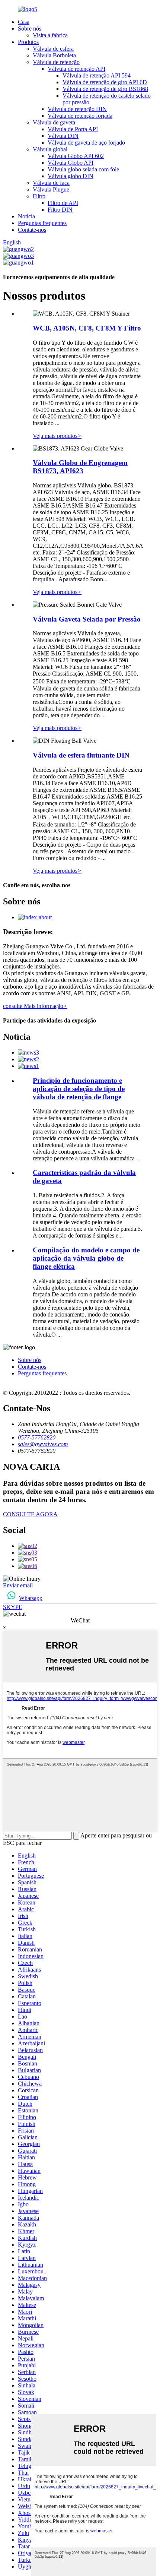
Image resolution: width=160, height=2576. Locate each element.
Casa (24, 22)
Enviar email (18, 1585)
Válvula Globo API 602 (76, 156)
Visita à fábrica (50, 35)
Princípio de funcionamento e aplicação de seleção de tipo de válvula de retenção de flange (79, 1089)
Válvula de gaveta (54, 122)
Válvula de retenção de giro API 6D (105, 82)
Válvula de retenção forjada (80, 116)
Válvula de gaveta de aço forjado (86, 143)
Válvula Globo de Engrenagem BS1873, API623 (80, 467)
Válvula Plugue (51, 189)
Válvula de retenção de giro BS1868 (105, 89)
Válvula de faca (51, 183)
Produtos (28, 42)
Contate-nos (32, 230)
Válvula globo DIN (71, 176)
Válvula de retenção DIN (77, 109)
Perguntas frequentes (42, 223)
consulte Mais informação (35, 1006)
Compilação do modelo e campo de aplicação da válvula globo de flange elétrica (86, 1258)
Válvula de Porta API (73, 129)
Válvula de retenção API (76, 69)
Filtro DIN (60, 210)
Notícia (26, 216)
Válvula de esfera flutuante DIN (81, 755)
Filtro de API (63, 203)
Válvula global (50, 149)
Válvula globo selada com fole (83, 169)
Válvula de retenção (56, 62)
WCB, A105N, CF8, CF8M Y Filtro (87, 328)
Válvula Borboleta (54, 55)
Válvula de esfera (53, 49)
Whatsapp (31, 1598)
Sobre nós (30, 29)
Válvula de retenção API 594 (97, 75)
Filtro (39, 196)
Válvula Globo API (71, 163)
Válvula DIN (63, 136)
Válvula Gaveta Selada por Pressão (87, 619)
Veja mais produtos (57, 436)
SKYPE (13, 1607)
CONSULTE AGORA (30, 1514)
